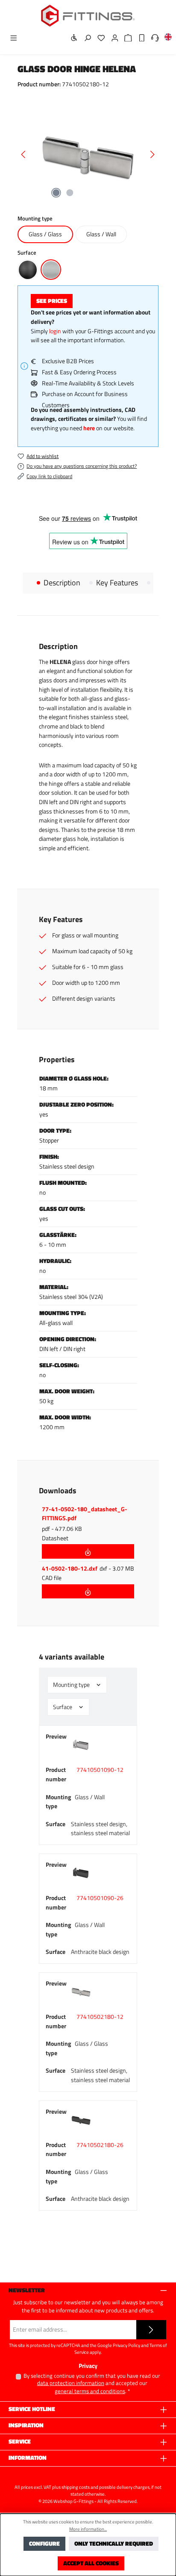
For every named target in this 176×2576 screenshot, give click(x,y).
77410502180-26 (100, 2145)
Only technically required (114, 2544)
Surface (63, 1707)
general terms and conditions (90, 2391)
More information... (88, 2529)
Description (62, 583)
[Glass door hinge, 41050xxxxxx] (88, 154)
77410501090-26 (100, 1898)
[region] (88, 154)
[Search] (85, 38)
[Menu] (11, 38)
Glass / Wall (101, 234)
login (55, 331)
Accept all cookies (91, 2563)
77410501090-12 (100, 1770)
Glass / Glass (45, 234)
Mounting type (72, 1685)
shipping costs (76, 2487)
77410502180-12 (100, 2017)
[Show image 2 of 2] (70, 193)
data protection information (71, 2383)
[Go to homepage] (88, 16)
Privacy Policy (126, 2345)
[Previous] (24, 154)
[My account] (112, 38)
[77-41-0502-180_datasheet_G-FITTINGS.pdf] (88, 1551)
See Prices (52, 301)
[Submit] (151, 2330)
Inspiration (26, 2425)
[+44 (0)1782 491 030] (139, 38)
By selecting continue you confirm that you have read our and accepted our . (92, 2384)
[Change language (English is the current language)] (166, 39)
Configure (44, 2544)
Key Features (117, 583)
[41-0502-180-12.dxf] (88, 1591)
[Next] (152, 154)
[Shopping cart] (126, 38)
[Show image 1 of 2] (56, 193)
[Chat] (153, 38)
